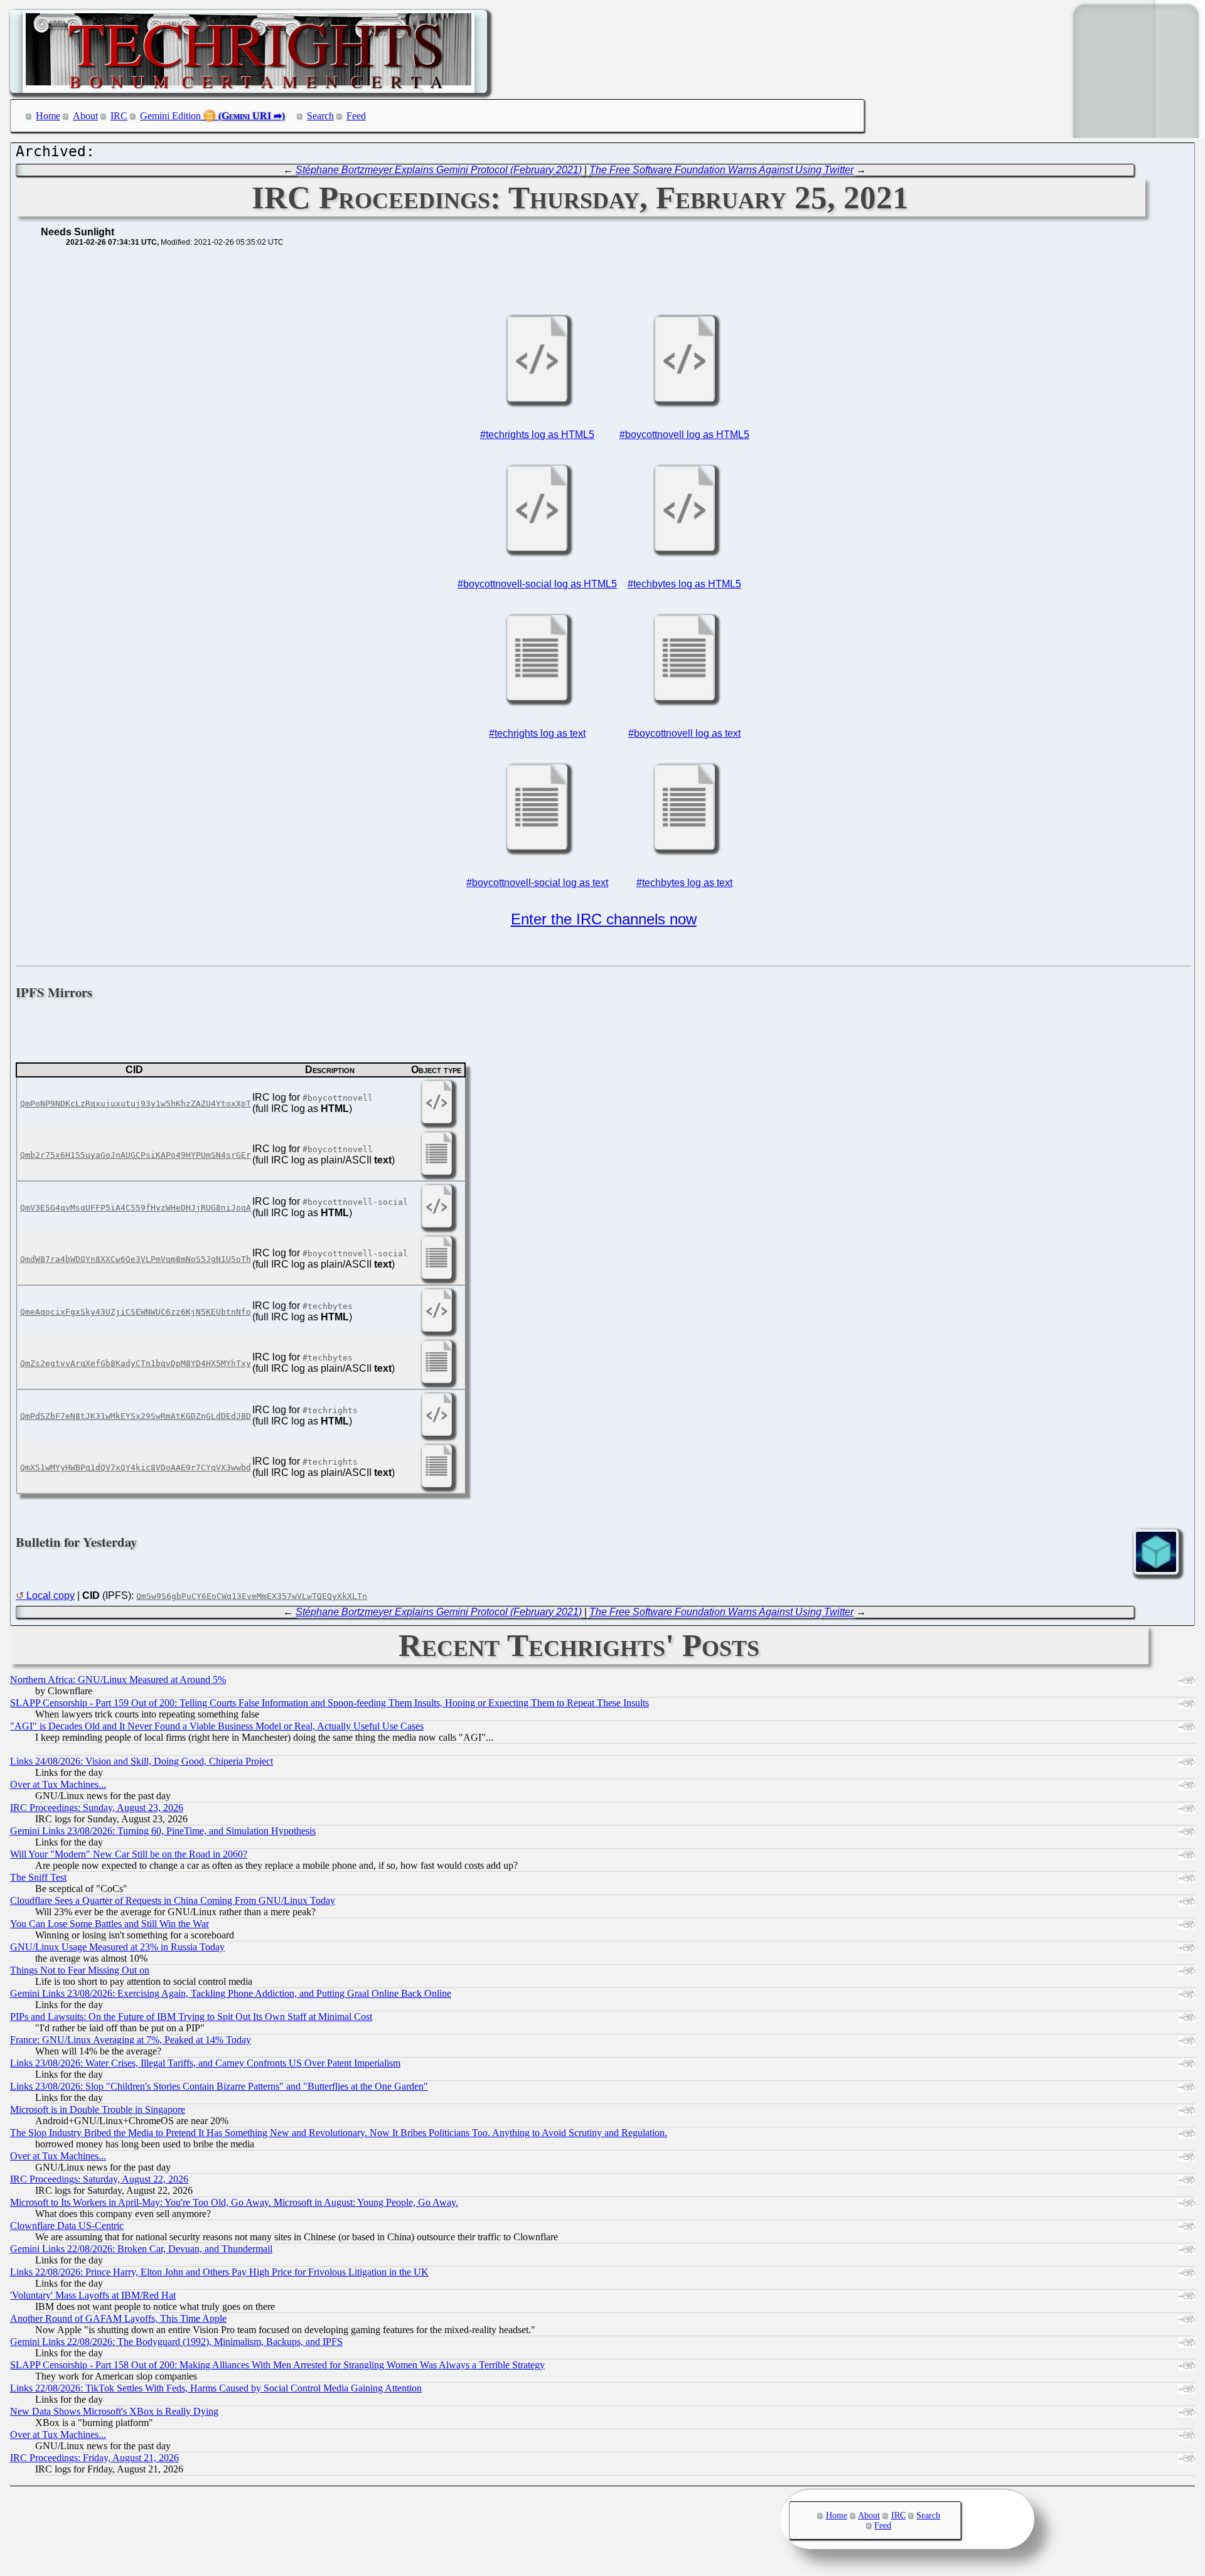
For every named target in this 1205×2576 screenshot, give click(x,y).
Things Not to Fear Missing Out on (80, 1970)
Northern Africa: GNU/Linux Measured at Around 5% (118, 1680)
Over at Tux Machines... (58, 1784)
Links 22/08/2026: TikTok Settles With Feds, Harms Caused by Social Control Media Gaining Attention (216, 2388)
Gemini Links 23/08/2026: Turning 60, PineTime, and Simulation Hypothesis (163, 1831)
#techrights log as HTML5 (537, 435)
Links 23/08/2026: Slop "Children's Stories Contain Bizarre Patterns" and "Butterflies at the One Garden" (219, 2086)
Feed (356, 116)
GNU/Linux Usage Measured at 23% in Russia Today (117, 1947)
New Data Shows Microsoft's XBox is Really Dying (114, 2411)
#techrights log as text (537, 733)
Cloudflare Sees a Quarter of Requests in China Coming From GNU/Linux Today (173, 1900)
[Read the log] (537, 401)
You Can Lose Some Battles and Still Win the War (110, 1924)
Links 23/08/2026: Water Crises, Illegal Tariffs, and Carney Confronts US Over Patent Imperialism (205, 2063)
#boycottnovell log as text (684, 733)
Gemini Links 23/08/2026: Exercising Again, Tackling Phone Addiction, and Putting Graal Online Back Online (231, 1993)
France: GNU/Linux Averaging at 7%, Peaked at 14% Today (131, 2040)
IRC (119, 116)
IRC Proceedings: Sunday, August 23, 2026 (97, 1808)
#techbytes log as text (684, 883)
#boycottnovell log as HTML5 (684, 435)
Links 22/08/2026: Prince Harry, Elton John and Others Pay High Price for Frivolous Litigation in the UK (219, 2272)
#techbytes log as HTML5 (684, 584)
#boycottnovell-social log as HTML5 (537, 584)
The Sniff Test (38, 1877)
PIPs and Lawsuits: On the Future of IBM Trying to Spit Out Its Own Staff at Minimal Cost (191, 2017)
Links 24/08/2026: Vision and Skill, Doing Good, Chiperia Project (142, 1761)
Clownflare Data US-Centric (67, 2226)
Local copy (51, 1595)
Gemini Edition (170, 116)
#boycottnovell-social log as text (537, 883)
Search (320, 116)
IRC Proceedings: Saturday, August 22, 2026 (99, 2179)
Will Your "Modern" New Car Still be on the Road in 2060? (129, 1854)
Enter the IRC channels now (604, 919)
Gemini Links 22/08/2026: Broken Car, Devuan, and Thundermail (141, 2249)
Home (48, 116)
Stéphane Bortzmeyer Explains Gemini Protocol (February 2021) (439, 170)
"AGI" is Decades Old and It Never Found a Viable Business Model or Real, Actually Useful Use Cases (217, 1726)
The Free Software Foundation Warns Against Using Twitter (721, 170)
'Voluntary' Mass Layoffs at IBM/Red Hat (93, 2295)
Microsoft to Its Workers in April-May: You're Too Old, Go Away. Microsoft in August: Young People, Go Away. (234, 2202)
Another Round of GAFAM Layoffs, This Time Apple (118, 2318)
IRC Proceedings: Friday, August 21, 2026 (94, 2458)
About (85, 116)
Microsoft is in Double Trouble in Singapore (98, 2109)
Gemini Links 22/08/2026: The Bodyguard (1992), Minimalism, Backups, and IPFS (176, 2342)
